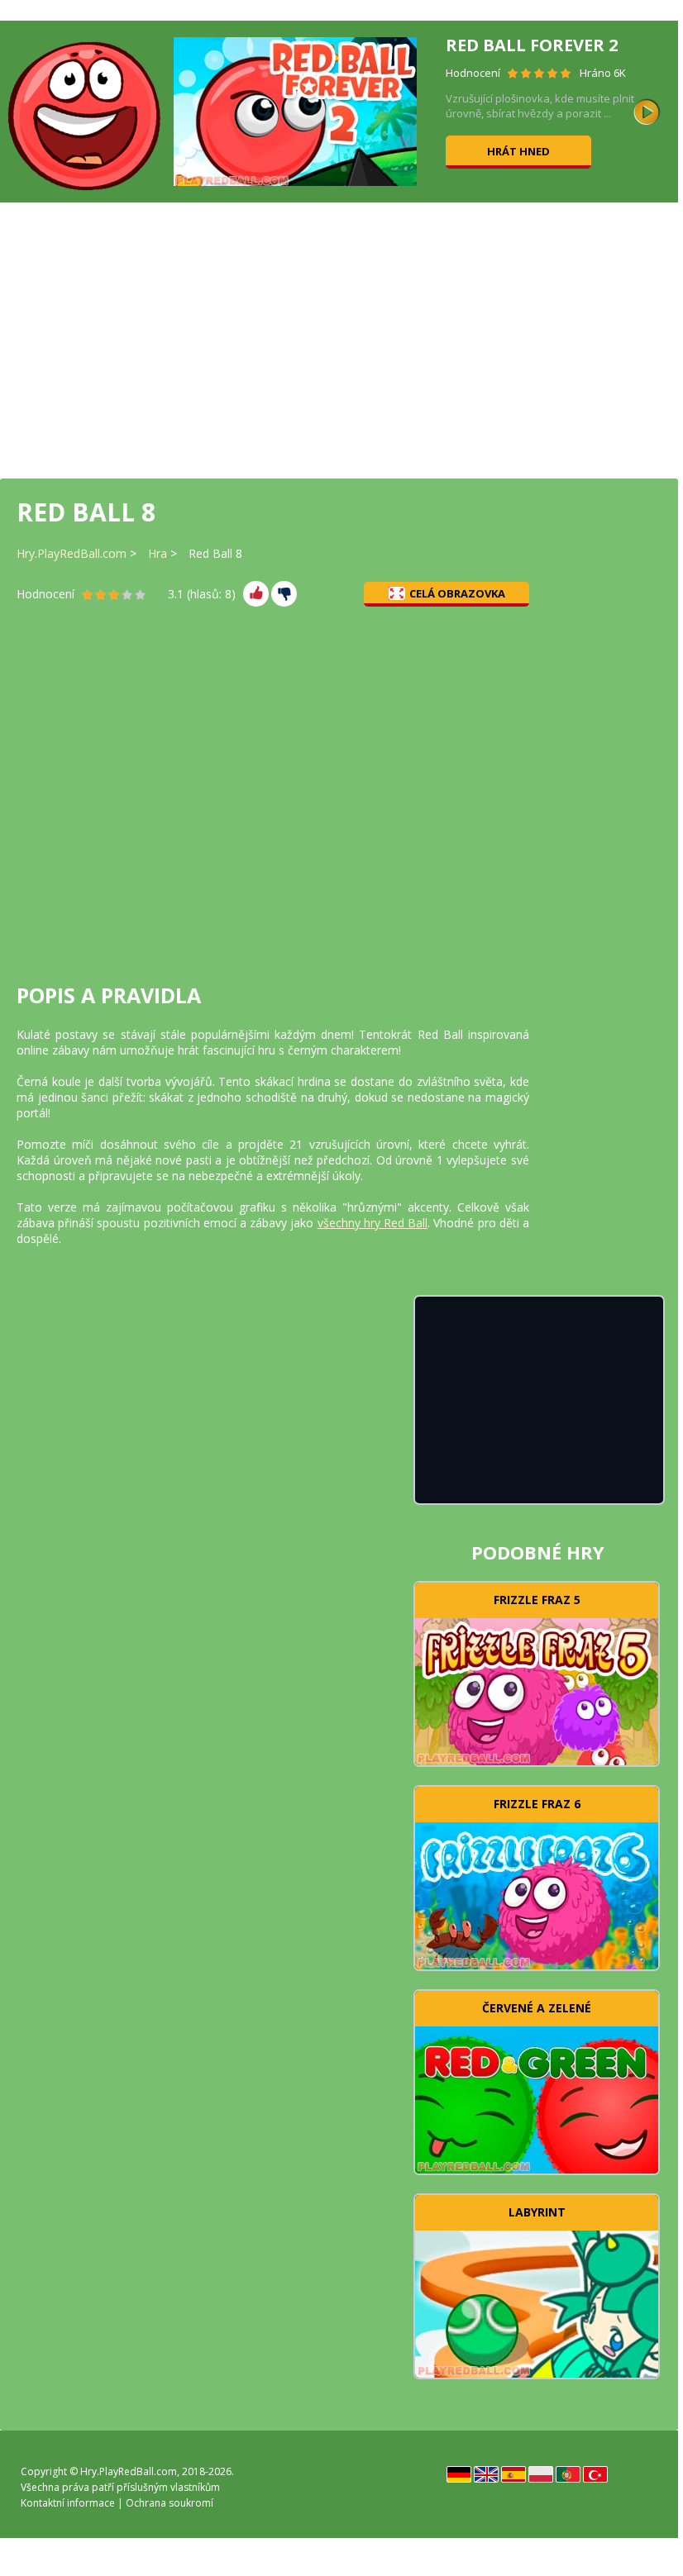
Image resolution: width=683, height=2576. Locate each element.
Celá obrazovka (457, 593)
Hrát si (537, 1689)
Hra (158, 553)
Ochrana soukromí (170, 2503)
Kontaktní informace (68, 2503)
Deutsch (459, 2474)
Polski (541, 2474)
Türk (595, 2474)
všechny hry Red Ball (373, 1223)
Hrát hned (518, 151)
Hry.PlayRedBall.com (72, 553)
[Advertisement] (339, 339)
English (486, 2474)
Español (513, 2474)
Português (568, 2474)
